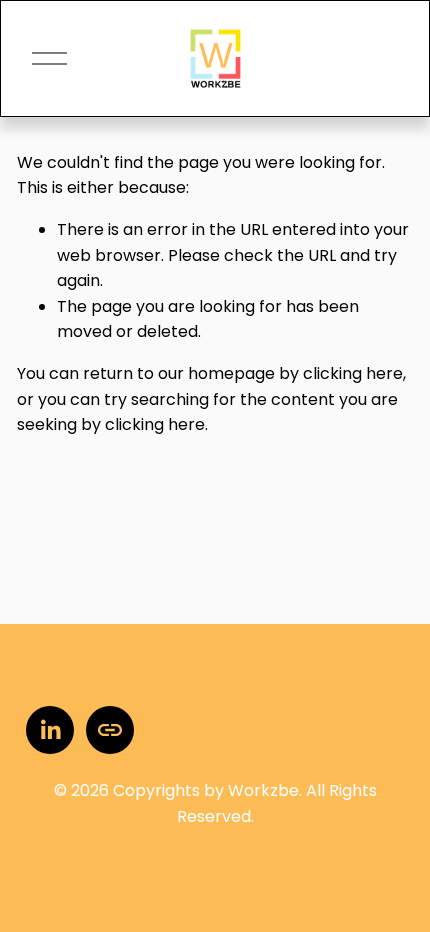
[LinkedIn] (50, 730)
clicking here (353, 373)
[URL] (110, 730)
